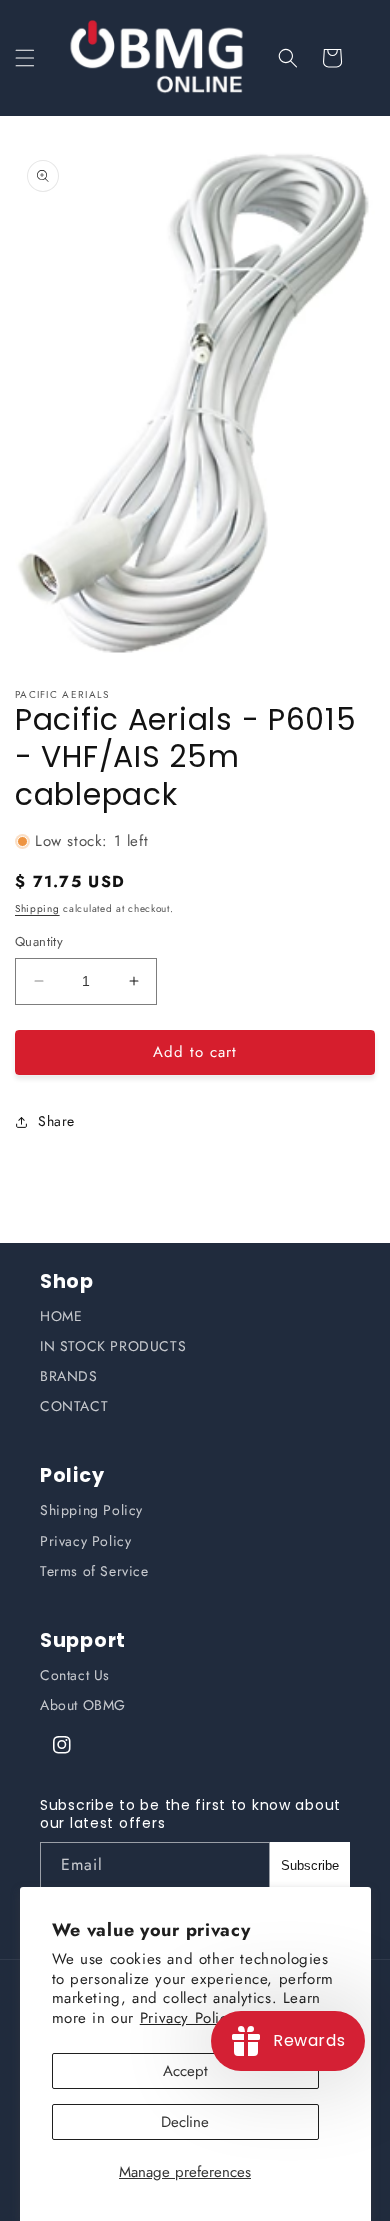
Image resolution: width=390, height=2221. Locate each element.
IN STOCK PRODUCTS (113, 1346)
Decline (185, 2122)
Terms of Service (94, 1571)
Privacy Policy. (190, 2018)
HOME (61, 1316)
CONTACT (74, 1406)
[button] (25, 58)
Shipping (37, 908)
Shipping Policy (91, 1510)
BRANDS (69, 1376)
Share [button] (56, 1121)
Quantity (39, 941)
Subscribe (310, 1865)
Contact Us (75, 1675)
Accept (185, 2071)
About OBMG (83, 1705)
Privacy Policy (85, 1541)
